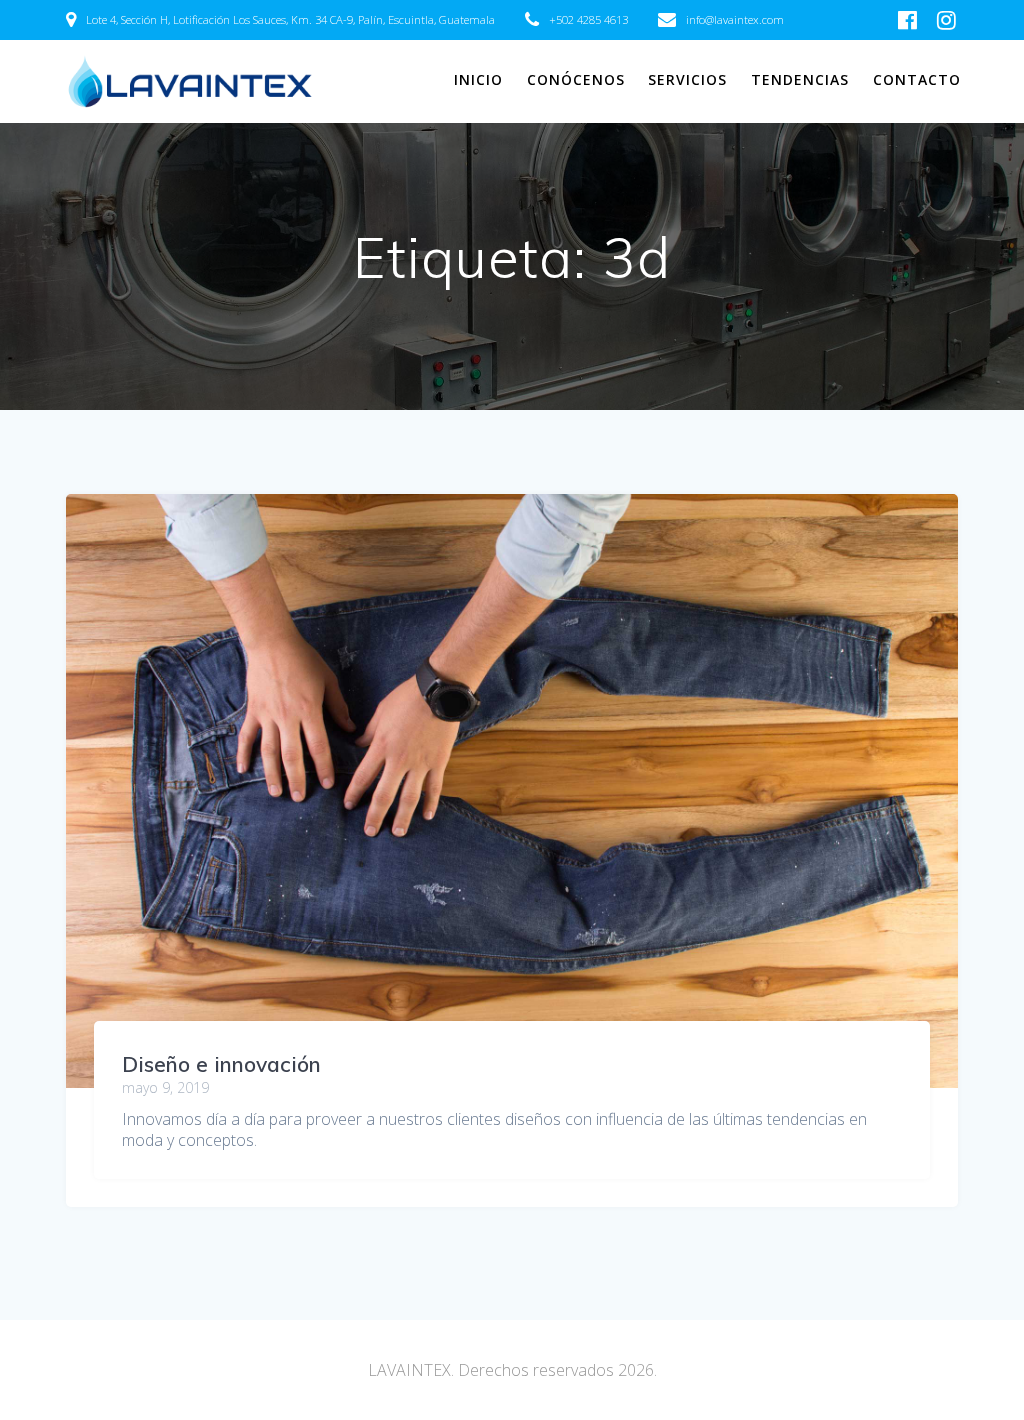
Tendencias (800, 79)
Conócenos (576, 79)
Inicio (478, 79)
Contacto (917, 79)
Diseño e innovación (221, 1064)
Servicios (687, 79)
